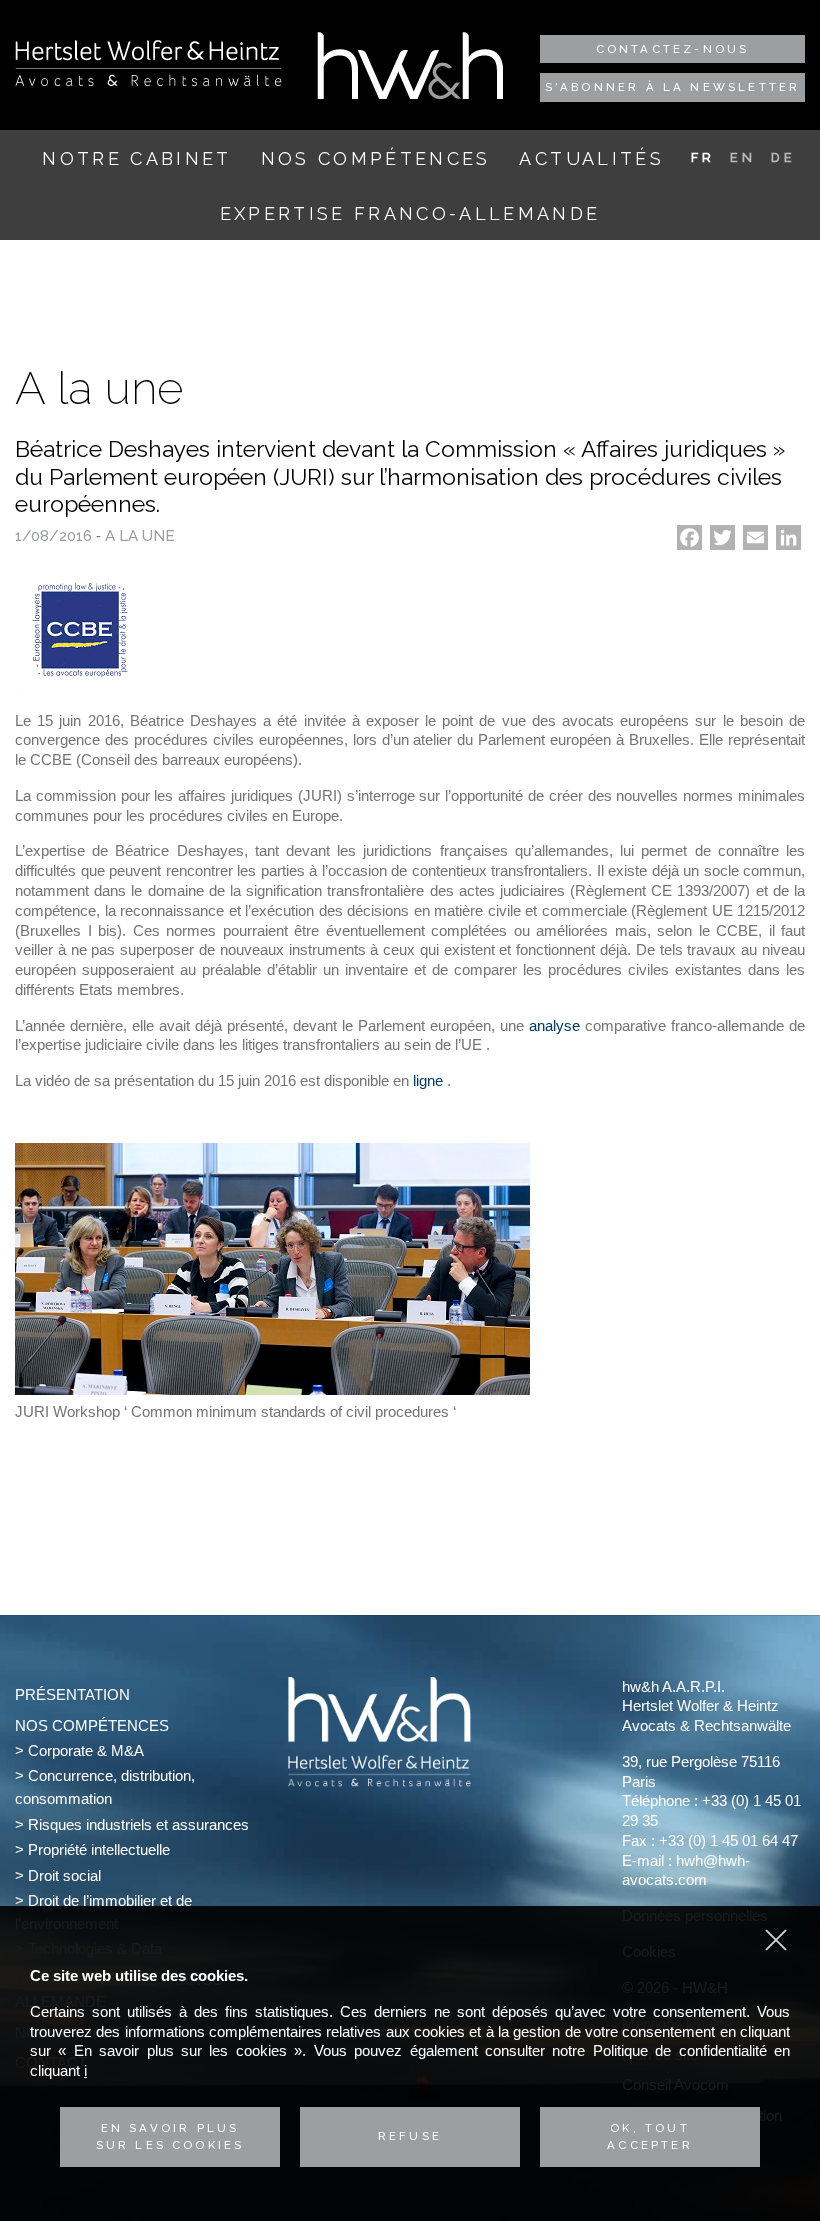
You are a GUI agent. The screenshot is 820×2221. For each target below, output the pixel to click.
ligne (430, 1080)
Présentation (72, 1694)
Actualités (591, 158)
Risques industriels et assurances (138, 1824)
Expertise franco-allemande (410, 213)
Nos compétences (376, 158)
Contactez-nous (673, 49)
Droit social (64, 1875)
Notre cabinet (136, 158)
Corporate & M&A (86, 1750)
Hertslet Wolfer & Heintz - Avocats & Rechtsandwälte (148, 63)
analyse (554, 1025)
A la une (140, 536)
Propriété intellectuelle (99, 1849)
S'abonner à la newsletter (673, 87)
